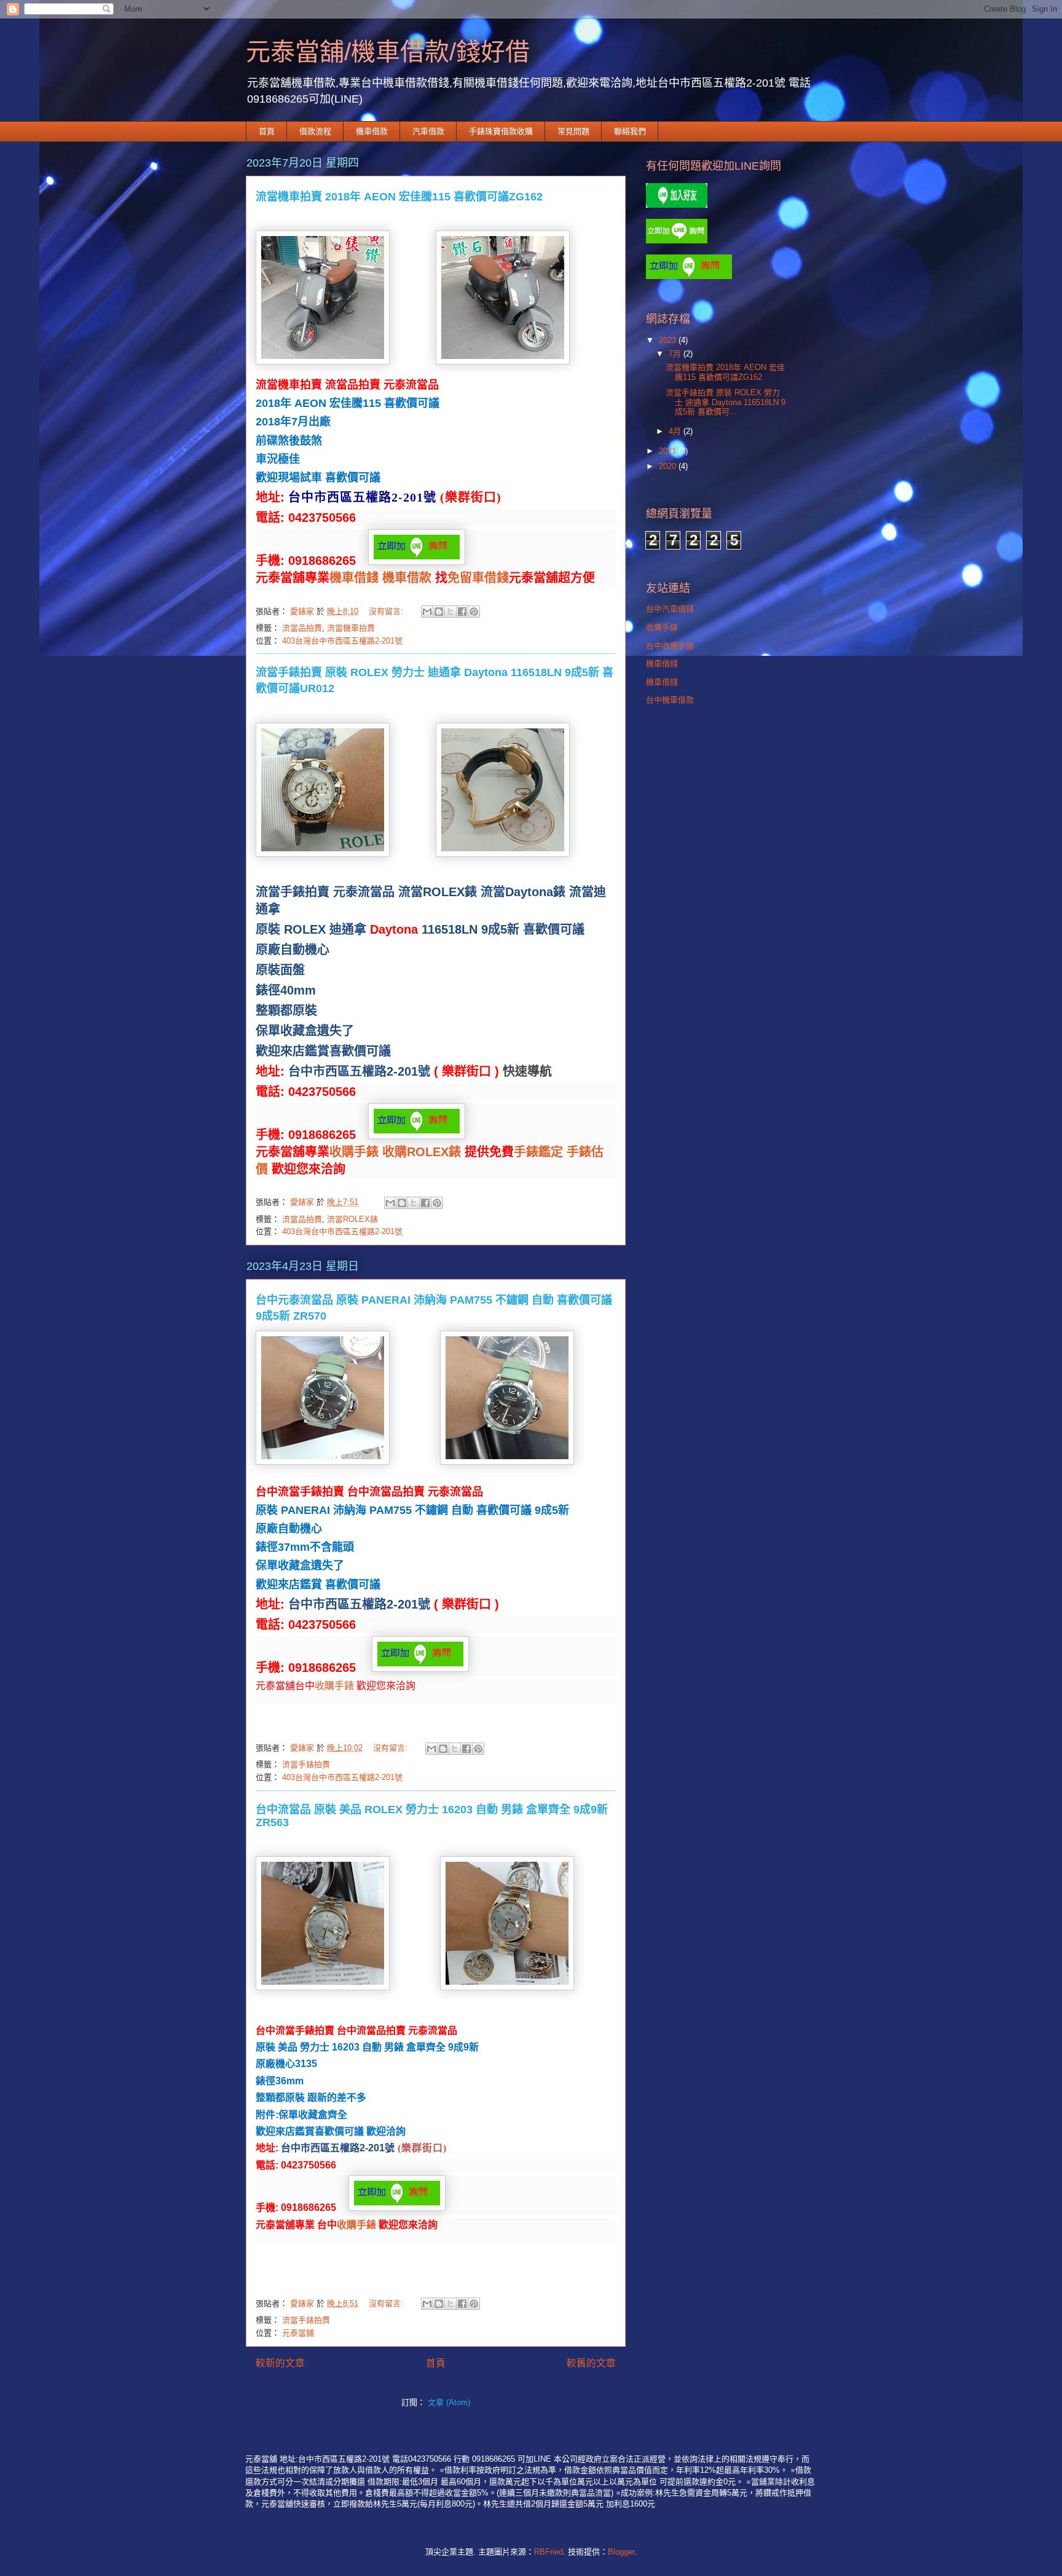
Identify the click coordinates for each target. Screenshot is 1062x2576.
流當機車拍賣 (351, 628)
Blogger (621, 2552)
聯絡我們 (630, 131)
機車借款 (372, 131)
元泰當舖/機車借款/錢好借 (388, 52)
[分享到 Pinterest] (474, 612)
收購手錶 (354, 1152)
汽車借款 (428, 131)
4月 (676, 431)
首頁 (267, 131)
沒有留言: (387, 611)
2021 (669, 451)
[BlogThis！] (439, 612)
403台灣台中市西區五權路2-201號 (342, 641)
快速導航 (527, 1071)
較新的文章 (280, 2363)
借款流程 (315, 131)
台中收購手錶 (670, 646)
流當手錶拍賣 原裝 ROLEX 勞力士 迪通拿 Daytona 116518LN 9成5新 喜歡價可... (726, 402)
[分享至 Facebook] (462, 612)
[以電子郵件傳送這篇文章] (427, 612)
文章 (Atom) (449, 2402)
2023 (669, 340)
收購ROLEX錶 (422, 1152)
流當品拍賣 (302, 628)
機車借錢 (354, 578)
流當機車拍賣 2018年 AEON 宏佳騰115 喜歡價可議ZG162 (399, 197)
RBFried (549, 2552)
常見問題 (573, 131)
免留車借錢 (478, 578)
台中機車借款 (670, 700)
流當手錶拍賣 (306, 1764)
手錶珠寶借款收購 (501, 131)
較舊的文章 (591, 2363)
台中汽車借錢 (670, 609)
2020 (669, 466)
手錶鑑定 (538, 1152)
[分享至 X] (450, 612)
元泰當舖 (298, 2333)
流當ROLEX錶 (352, 1219)
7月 (676, 354)
